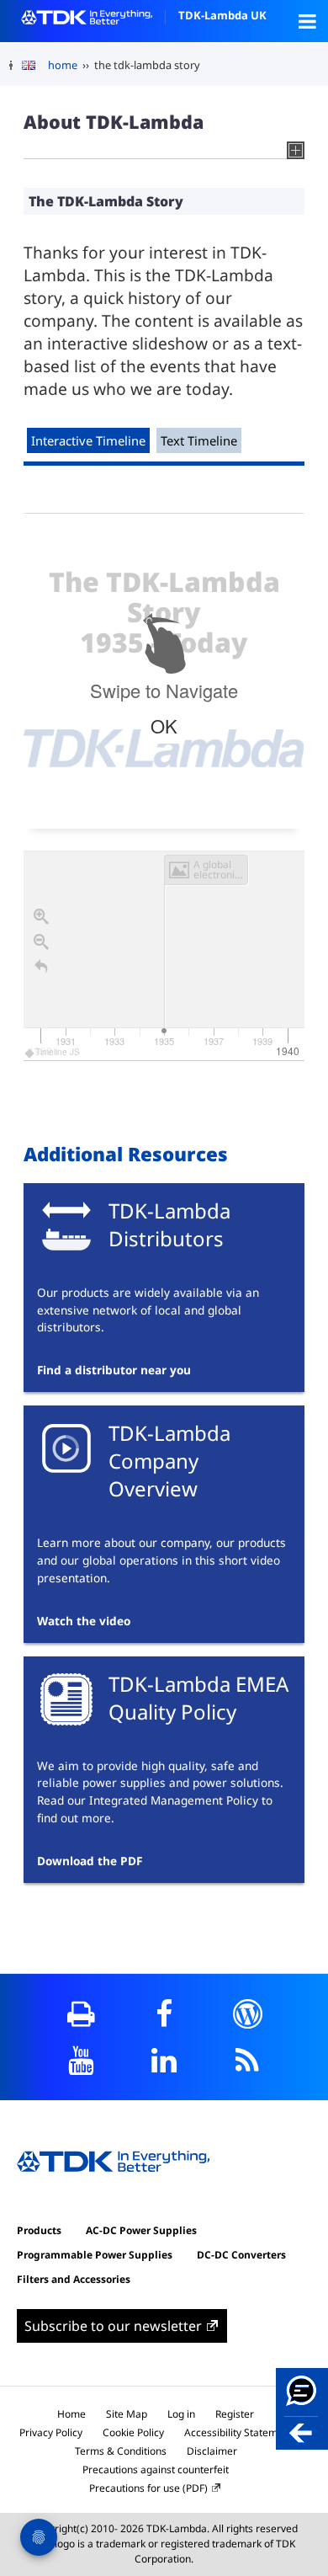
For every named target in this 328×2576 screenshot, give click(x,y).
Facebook (164, 2014)
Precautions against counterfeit (156, 2469)
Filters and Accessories (74, 2279)
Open (307, 21)
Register (235, 2414)
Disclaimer (212, 2451)
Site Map (127, 2414)
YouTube (81, 2060)
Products (39, 2230)
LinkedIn (164, 2060)
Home (71, 2414)
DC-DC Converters (241, 2255)
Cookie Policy (133, 2432)
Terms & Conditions (121, 2451)
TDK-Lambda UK (222, 15)
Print (81, 2014)
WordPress (248, 2014)
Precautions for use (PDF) (148, 2488)
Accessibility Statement (238, 2432)
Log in (181, 2414)
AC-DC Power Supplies (141, 2230)
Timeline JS (58, 1052)
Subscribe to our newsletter (113, 2326)
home (63, 65)
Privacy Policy (51, 2432)
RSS (248, 2060)
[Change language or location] (35, 66)
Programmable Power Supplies (95, 2255)
